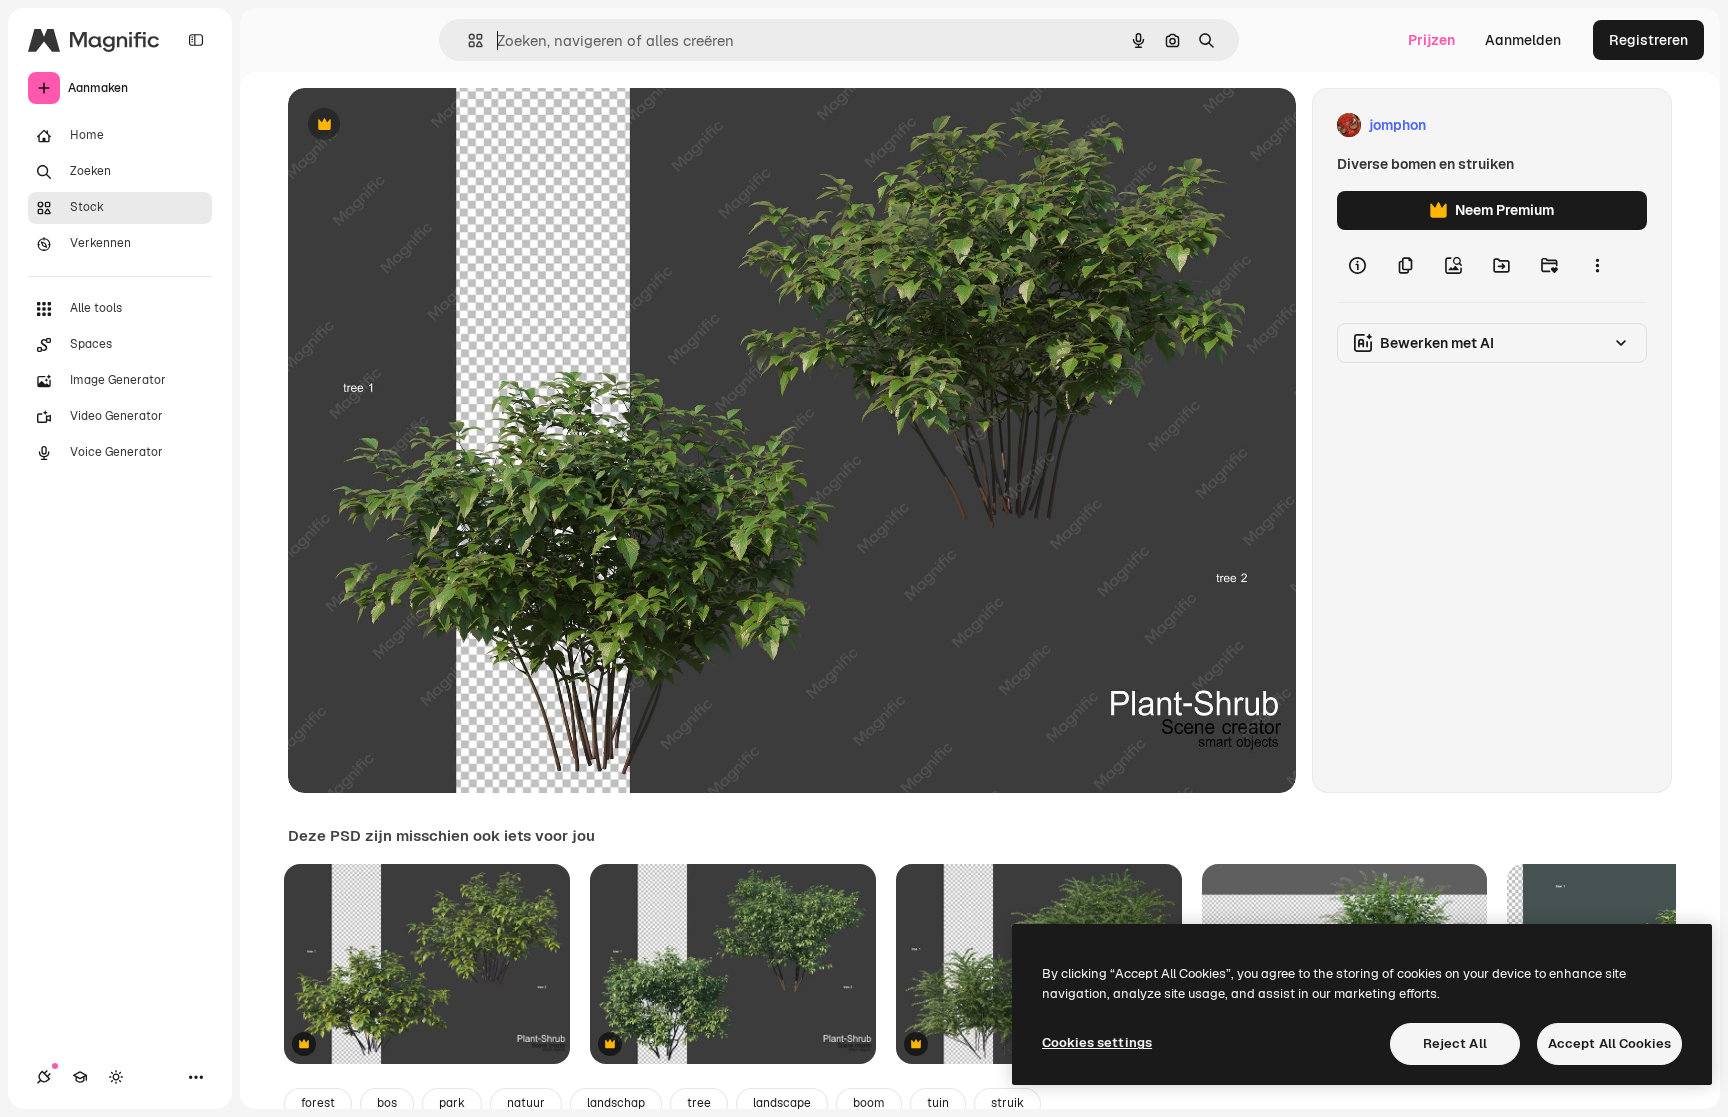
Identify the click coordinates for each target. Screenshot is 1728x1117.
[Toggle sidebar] (196, 40)
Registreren (1648, 40)
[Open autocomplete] (467, 40)
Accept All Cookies (1609, 1043)
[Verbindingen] (44, 1077)
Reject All (1455, 1043)
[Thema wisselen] (116, 1077)
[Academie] (80, 1077)
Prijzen (1431, 40)
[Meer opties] (1597, 266)
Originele (419, 125)
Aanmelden (1523, 40)
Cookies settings (1097, 1042)
